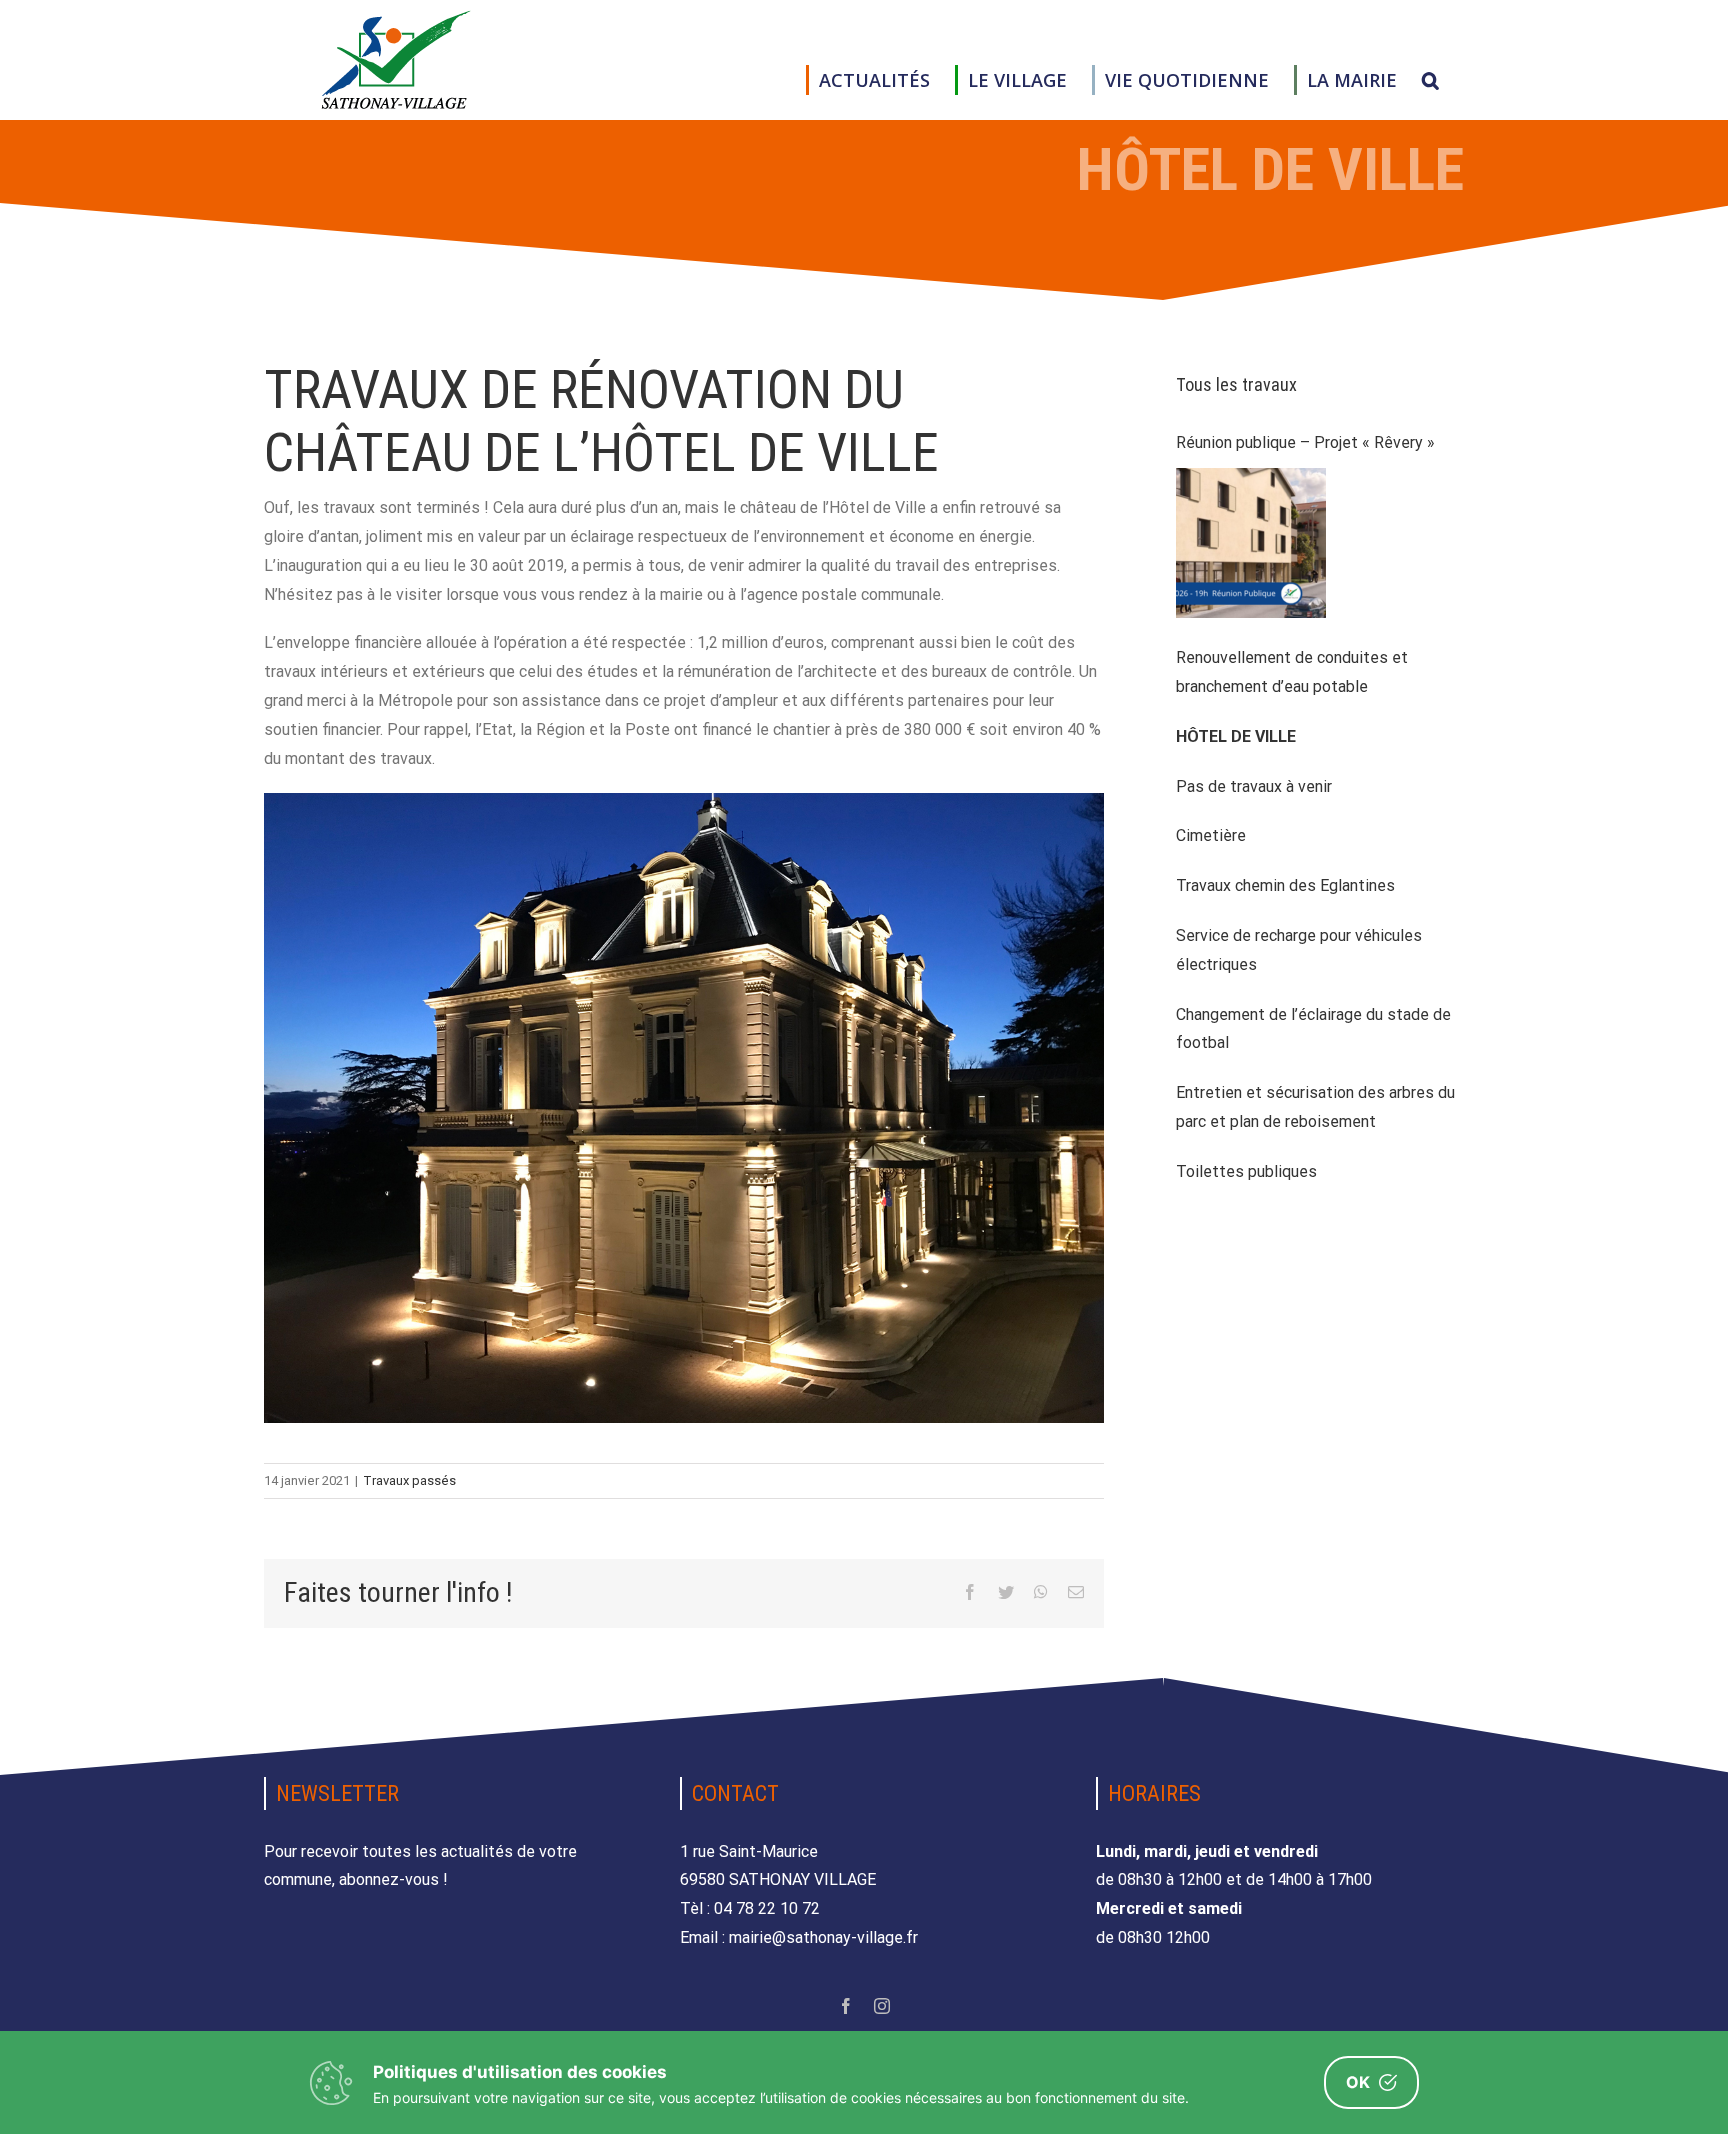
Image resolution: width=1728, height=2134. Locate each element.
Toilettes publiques (1246, 1171)
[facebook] (846, 2006)
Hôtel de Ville (1236, 736)
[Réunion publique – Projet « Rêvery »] (1251, 543)
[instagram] (882, 2006)
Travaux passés (409, 1480)
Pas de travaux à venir (1254, 786)
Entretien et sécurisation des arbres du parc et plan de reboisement (1315, 1107)
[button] (1430, 80)
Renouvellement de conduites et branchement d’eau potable (1292, 672)
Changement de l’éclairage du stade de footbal (1313, 1029)
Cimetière (1211, 835)
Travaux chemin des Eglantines (1285, 885)
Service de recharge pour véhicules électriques (1299, 950)
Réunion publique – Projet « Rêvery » (1305, 442)
